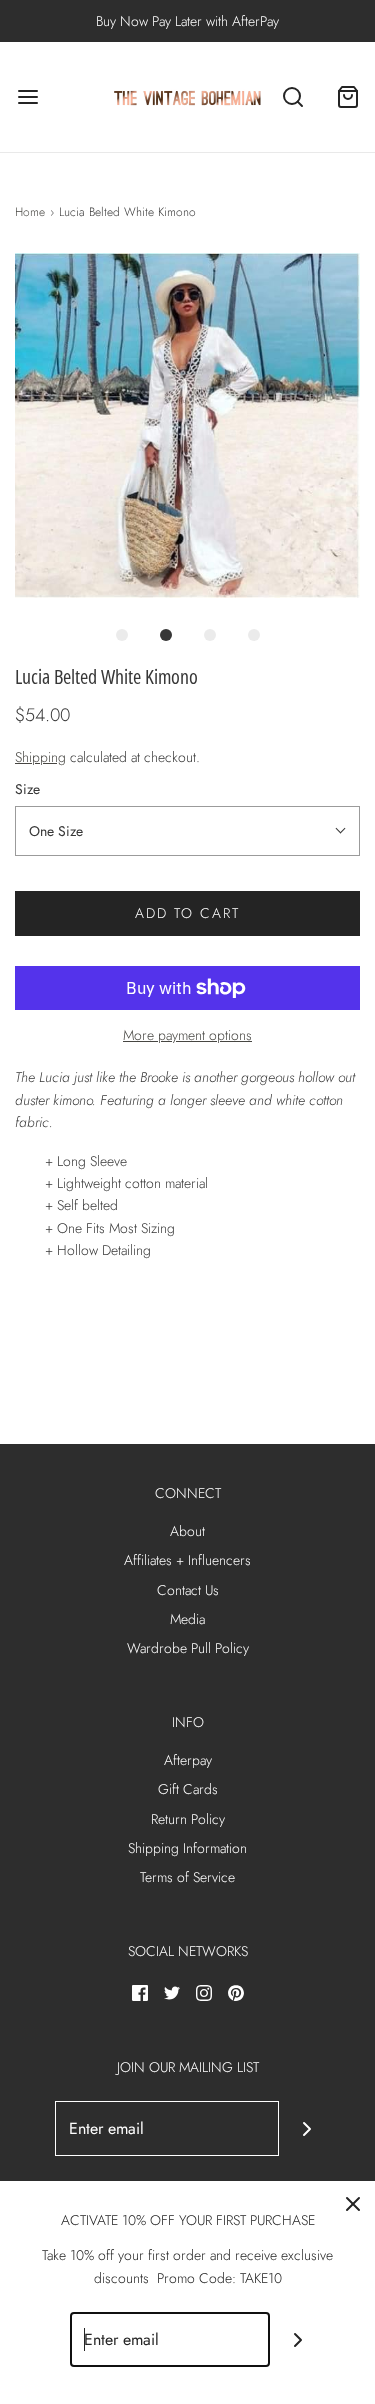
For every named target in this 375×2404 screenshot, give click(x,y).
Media (187, 1619)
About (187, 1531)
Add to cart (187, 913)
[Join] (306, 2128)
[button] (187, 425)
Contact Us (188, 1590)
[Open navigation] (27, 97)
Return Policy (188, 1819)
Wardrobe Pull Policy (188, 1648)
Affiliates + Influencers (187, 1560)
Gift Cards (188, 1789)
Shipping (40, 757)
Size (27, 789)
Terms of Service (187, 1877)
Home (30, 212)
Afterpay (188, 1760)
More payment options (187, 1035)
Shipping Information (187, 1848)
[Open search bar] (292, 97)
